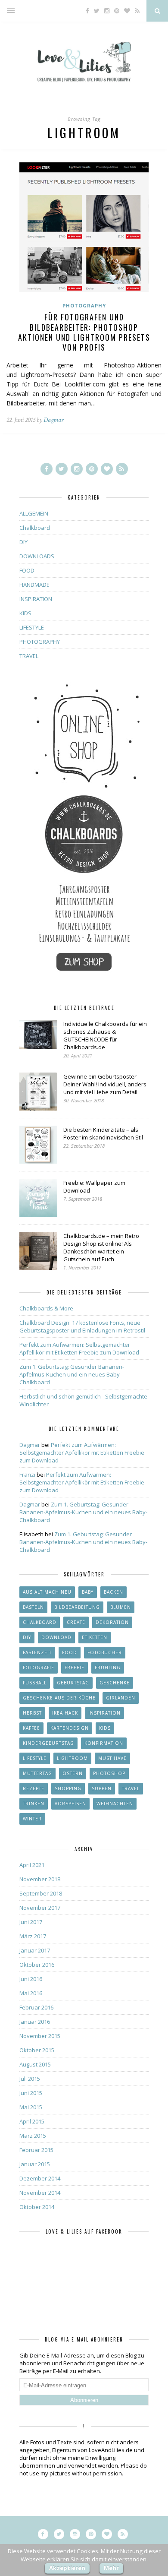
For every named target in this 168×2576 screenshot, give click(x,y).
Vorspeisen (70, 1804)
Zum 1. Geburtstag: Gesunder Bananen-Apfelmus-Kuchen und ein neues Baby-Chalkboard (72, 1374)
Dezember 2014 (40, 2178)
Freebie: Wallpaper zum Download (94, 1187)
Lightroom (72, 1758)
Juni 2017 (31, 1922)
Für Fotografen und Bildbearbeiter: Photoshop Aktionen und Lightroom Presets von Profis (84, 332)
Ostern (73, 1773)
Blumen (121, 1607)
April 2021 (32, 1865)
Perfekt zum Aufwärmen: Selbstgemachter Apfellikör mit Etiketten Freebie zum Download (79, 1348)
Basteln (33, 1607)
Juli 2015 (30, 2079)
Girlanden (121, 1698)
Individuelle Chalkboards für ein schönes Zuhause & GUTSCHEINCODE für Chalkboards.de (105, 1035)
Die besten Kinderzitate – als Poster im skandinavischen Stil (103, 1133)
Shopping (68, 1788)
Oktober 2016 (37, 1965)
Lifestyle (35, 1758)
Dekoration (112, 1622)
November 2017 (40, 1908)
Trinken (34, 1804)
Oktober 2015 (37, 2050)
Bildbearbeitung (77, 1607)
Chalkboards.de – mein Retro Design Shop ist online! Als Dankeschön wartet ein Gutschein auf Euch (101, 1247)
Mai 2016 (31, 1993)
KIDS (25, 613)
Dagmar (53, 420)
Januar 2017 (35, 1950)
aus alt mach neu (47, 1592)
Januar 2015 (35, 2164)
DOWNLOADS (37, 556)
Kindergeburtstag (48, 1743)
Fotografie (39, 1668)
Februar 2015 (36, 2150)
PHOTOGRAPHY (84, 305)
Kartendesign (70, 1728)
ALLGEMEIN (34, 513)
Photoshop (109, 1773)
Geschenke (115, 1683)
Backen (114, 1592)
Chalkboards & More (46, 1308)
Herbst (32, 1713)
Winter (32, 1819)
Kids (105, 1728)
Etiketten (95, 1637)
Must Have (112, 1758)
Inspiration (104, 1713)
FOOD (27, 570)
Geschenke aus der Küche (59, 1698)
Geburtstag (73, 1683)
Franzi (27, 1475)
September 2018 (41, 1893)
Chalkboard (35, 528)
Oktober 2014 (37, 2207)
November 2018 (40, 1879)
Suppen (102, 1788)
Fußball (35, 1683)
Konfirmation (104, 1743)
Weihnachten (115, 1804)
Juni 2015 (31, 2093)
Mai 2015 (31, 2107)
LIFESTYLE (32, 627)
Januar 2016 (35, 2022)
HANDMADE (34, 585)
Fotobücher (105, 1652)
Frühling (108, 1668)
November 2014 (40, 2193)
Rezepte (34, 1788)
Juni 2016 (31, 1979)
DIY (23, 542)
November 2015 (40, 2036)
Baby (88, 1592)
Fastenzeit (37, 1652)
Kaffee (31, 1728)
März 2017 (33, 1936)
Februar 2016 (36, 2007)
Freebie (75, 1668)
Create (76, 1622)
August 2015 (35, 2064)
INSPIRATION (36, 599)
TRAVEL (29, 656)
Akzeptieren (67, 2568)
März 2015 (33, 2136)
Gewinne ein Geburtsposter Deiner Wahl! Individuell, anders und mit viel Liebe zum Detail (105, 1084)
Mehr (111, 2568)
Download (56, 1637)
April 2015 (32, 2121)
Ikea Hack (65, 1713)
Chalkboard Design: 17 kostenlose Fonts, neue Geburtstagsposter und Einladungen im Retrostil (82, 1326)
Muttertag (37, 1773)
